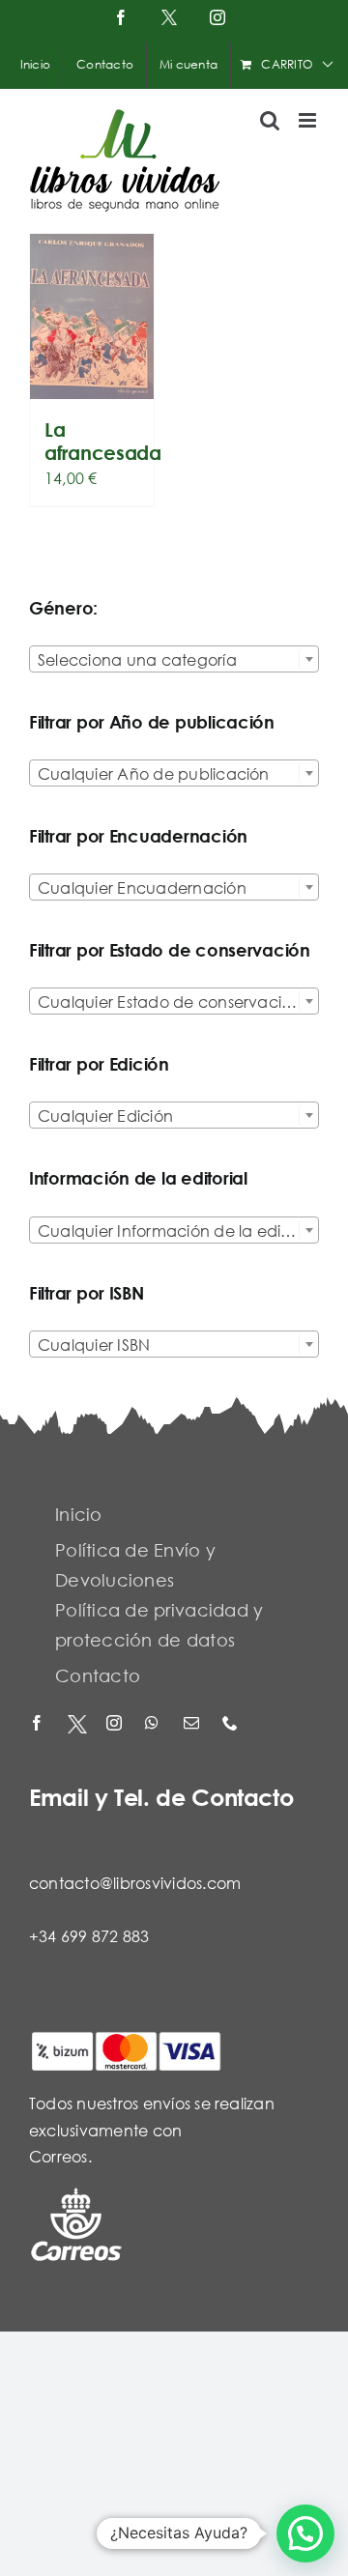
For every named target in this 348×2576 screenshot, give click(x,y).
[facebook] (39, 1724)
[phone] (232, 1724)
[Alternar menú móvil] (309, 120)
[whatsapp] (155, 1724)
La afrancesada (103, 441)
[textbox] (174, 660)
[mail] (193, 1724)
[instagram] (116, 1724)
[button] (305, 2533)
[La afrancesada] (92, 316)
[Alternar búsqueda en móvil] (270, 120)
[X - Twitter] (77, 1724)
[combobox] (174, 659)
